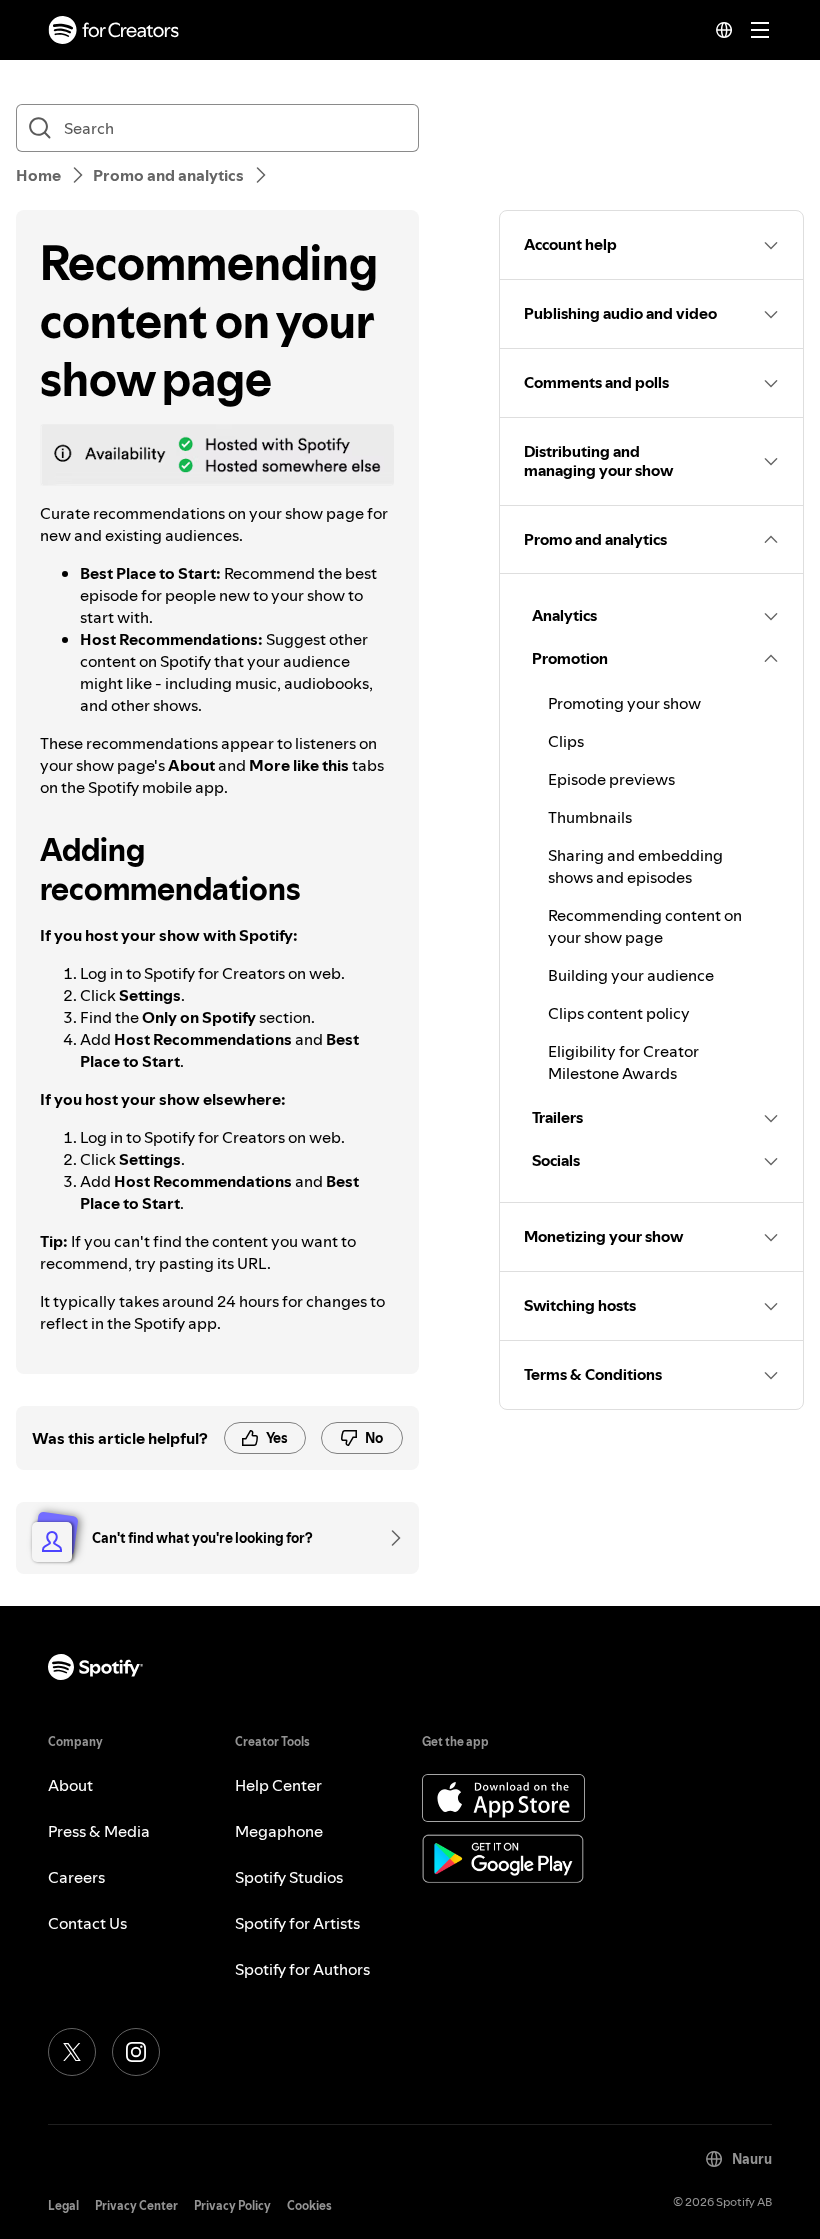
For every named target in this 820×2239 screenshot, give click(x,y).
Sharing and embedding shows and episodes (635, 866)
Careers (76, 1877)
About (70, 1785)
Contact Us (87, 1923)
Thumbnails (590, 817)
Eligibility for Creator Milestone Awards (623, 1062)
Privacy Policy (232, 2205)
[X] (72, 2052)
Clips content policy (619, 1013)
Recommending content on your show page (645, 926)
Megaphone (279, 1831)
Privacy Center (136, 2205)
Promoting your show (624, 703)
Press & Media (99, 1831)
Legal (63, 2205)
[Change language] (724, 30)
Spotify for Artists (297, 1923)
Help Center (278, 1785)
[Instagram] (136, 2052)
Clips (566, 741)
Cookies (309, 2205)
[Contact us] (389, 1538)
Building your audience (631, 975)
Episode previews (611, 779)
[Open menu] (760, 30)
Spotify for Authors (302, 1969)
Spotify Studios (289, 1877)
